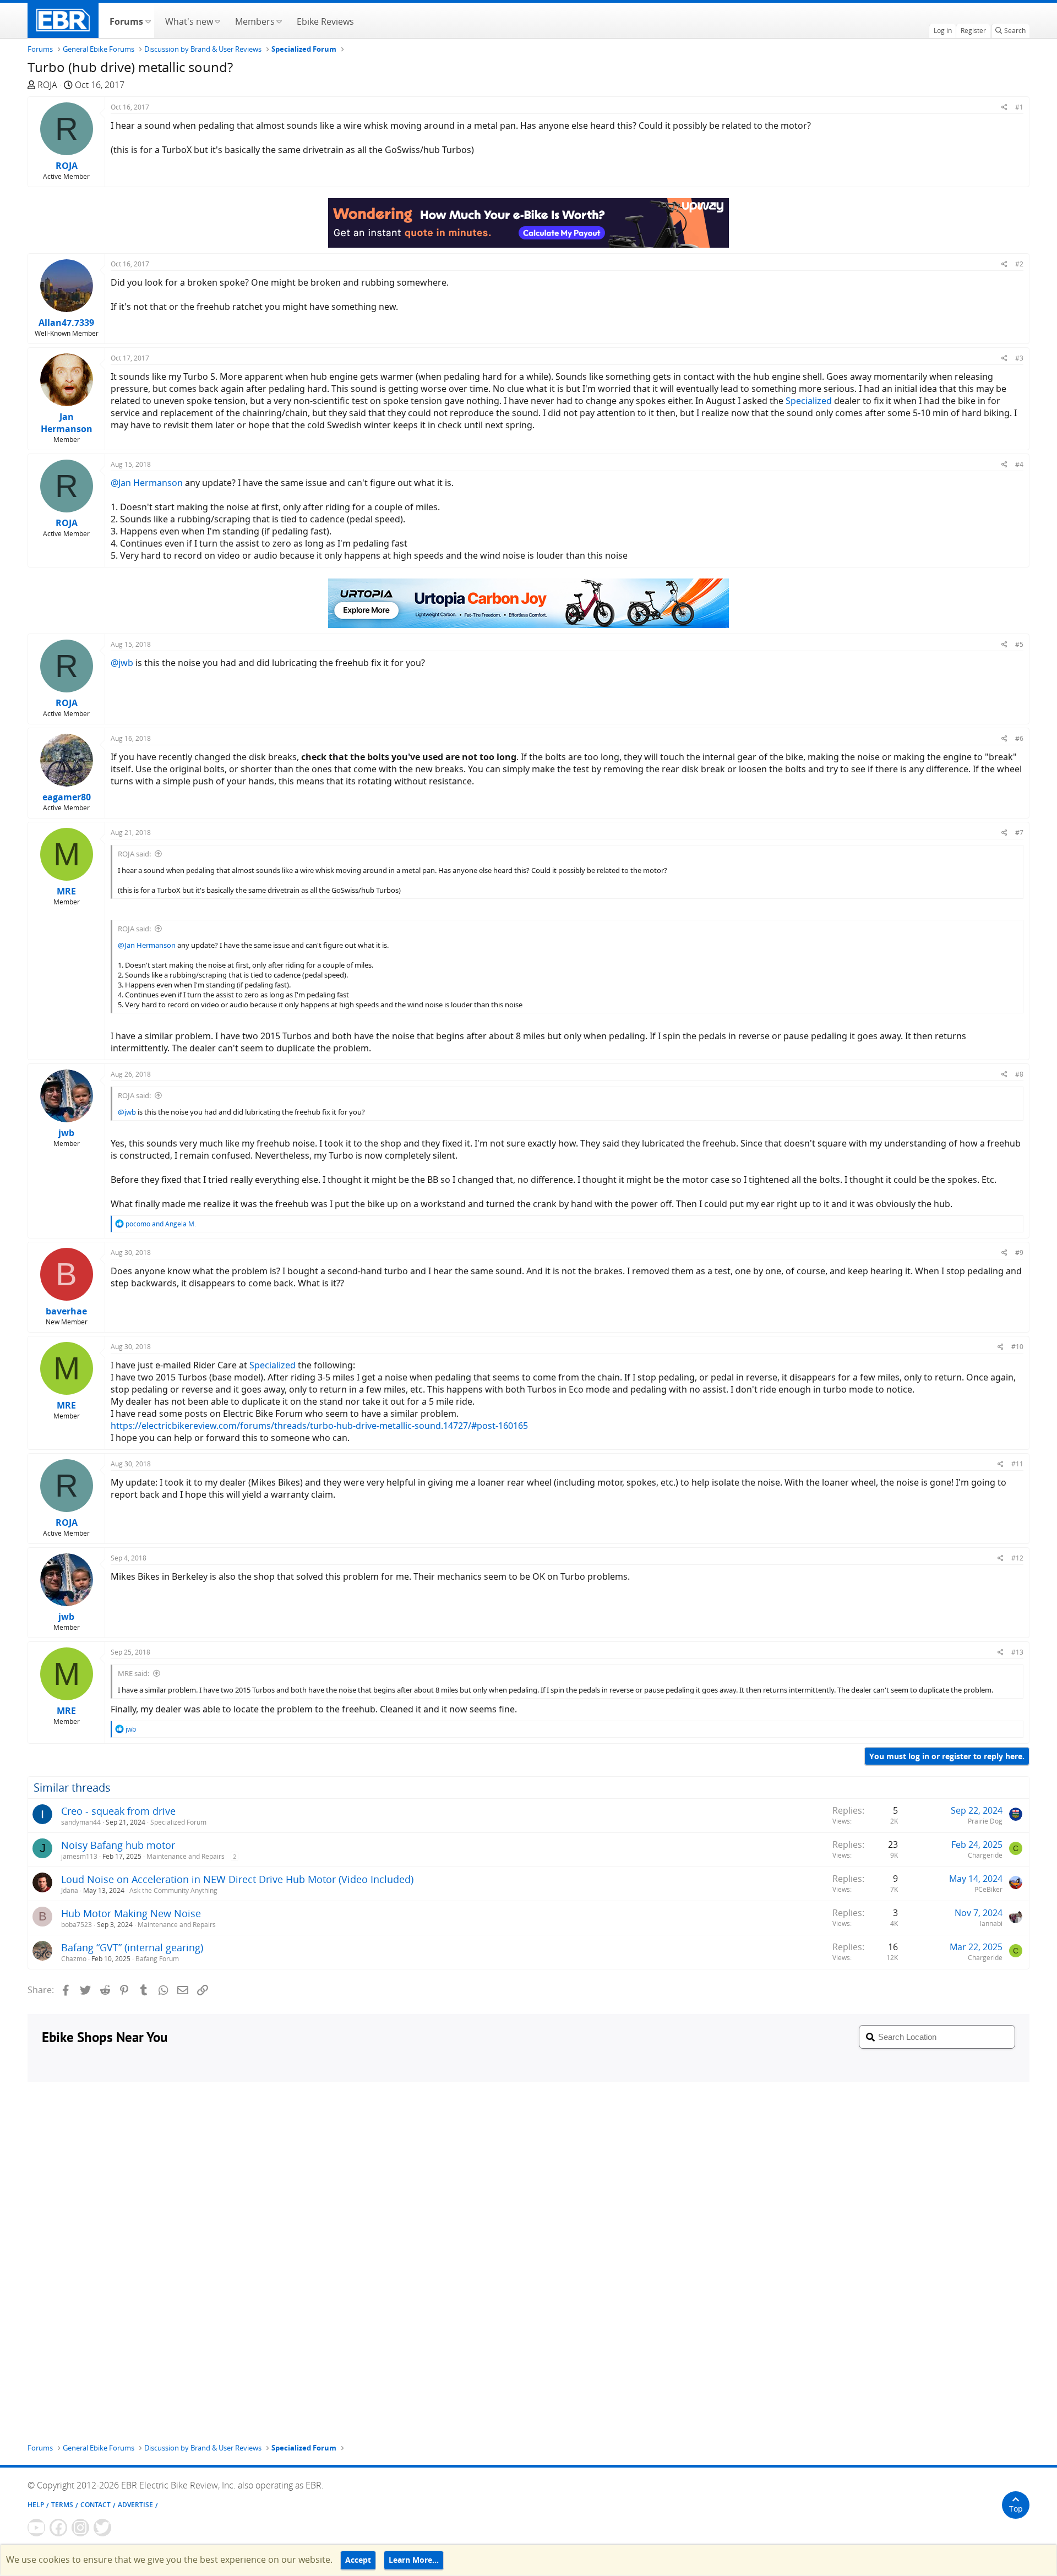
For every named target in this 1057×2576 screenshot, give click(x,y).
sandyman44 (81, 1822)
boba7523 (77, 1925)
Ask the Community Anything (173, 1890)
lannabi (991, 1923)
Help (36, 2505)
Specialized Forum (178, 1822)
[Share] (1004, 107)
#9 (1019, 1252)
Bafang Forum (157, 1959)
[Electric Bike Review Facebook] (58, 2528)
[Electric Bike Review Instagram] (80, 2528)
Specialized (809, 401)
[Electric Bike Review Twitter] (102, 2528)
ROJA (47, 85)
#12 (1017, 1558)
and (161, 1224)
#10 (1017, 1347)
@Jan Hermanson (147, 483)
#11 (1017, 1464)
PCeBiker (988, 1889)
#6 (1019, 738)
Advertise (135, 2505)
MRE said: (134, 1673)
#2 (1019, 264)
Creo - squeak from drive (118, 1811)
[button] (148, 20)
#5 (1019, 644)
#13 (1017, 1652)
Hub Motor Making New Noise (131, 1913)
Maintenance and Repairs (186, 1856)
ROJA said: (134, 854)
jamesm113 (79, 1856)
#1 (1019, 107)
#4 (1019, 464)
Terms (62, 2505)
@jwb (122, 663)
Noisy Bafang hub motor (118, 1845)
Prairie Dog (985, 1821)
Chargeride (985, 1855)
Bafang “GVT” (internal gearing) (132, 1947)
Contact (96, 2505)
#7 (1019, 833)
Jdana (70, 1890)
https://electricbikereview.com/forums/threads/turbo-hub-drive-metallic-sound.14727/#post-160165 (319, 1426)
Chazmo (74, 1959)
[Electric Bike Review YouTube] (36, 2528)
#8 (1019, 1074)
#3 (1019, 358)
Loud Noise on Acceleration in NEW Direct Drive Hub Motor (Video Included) (237, 1879)
